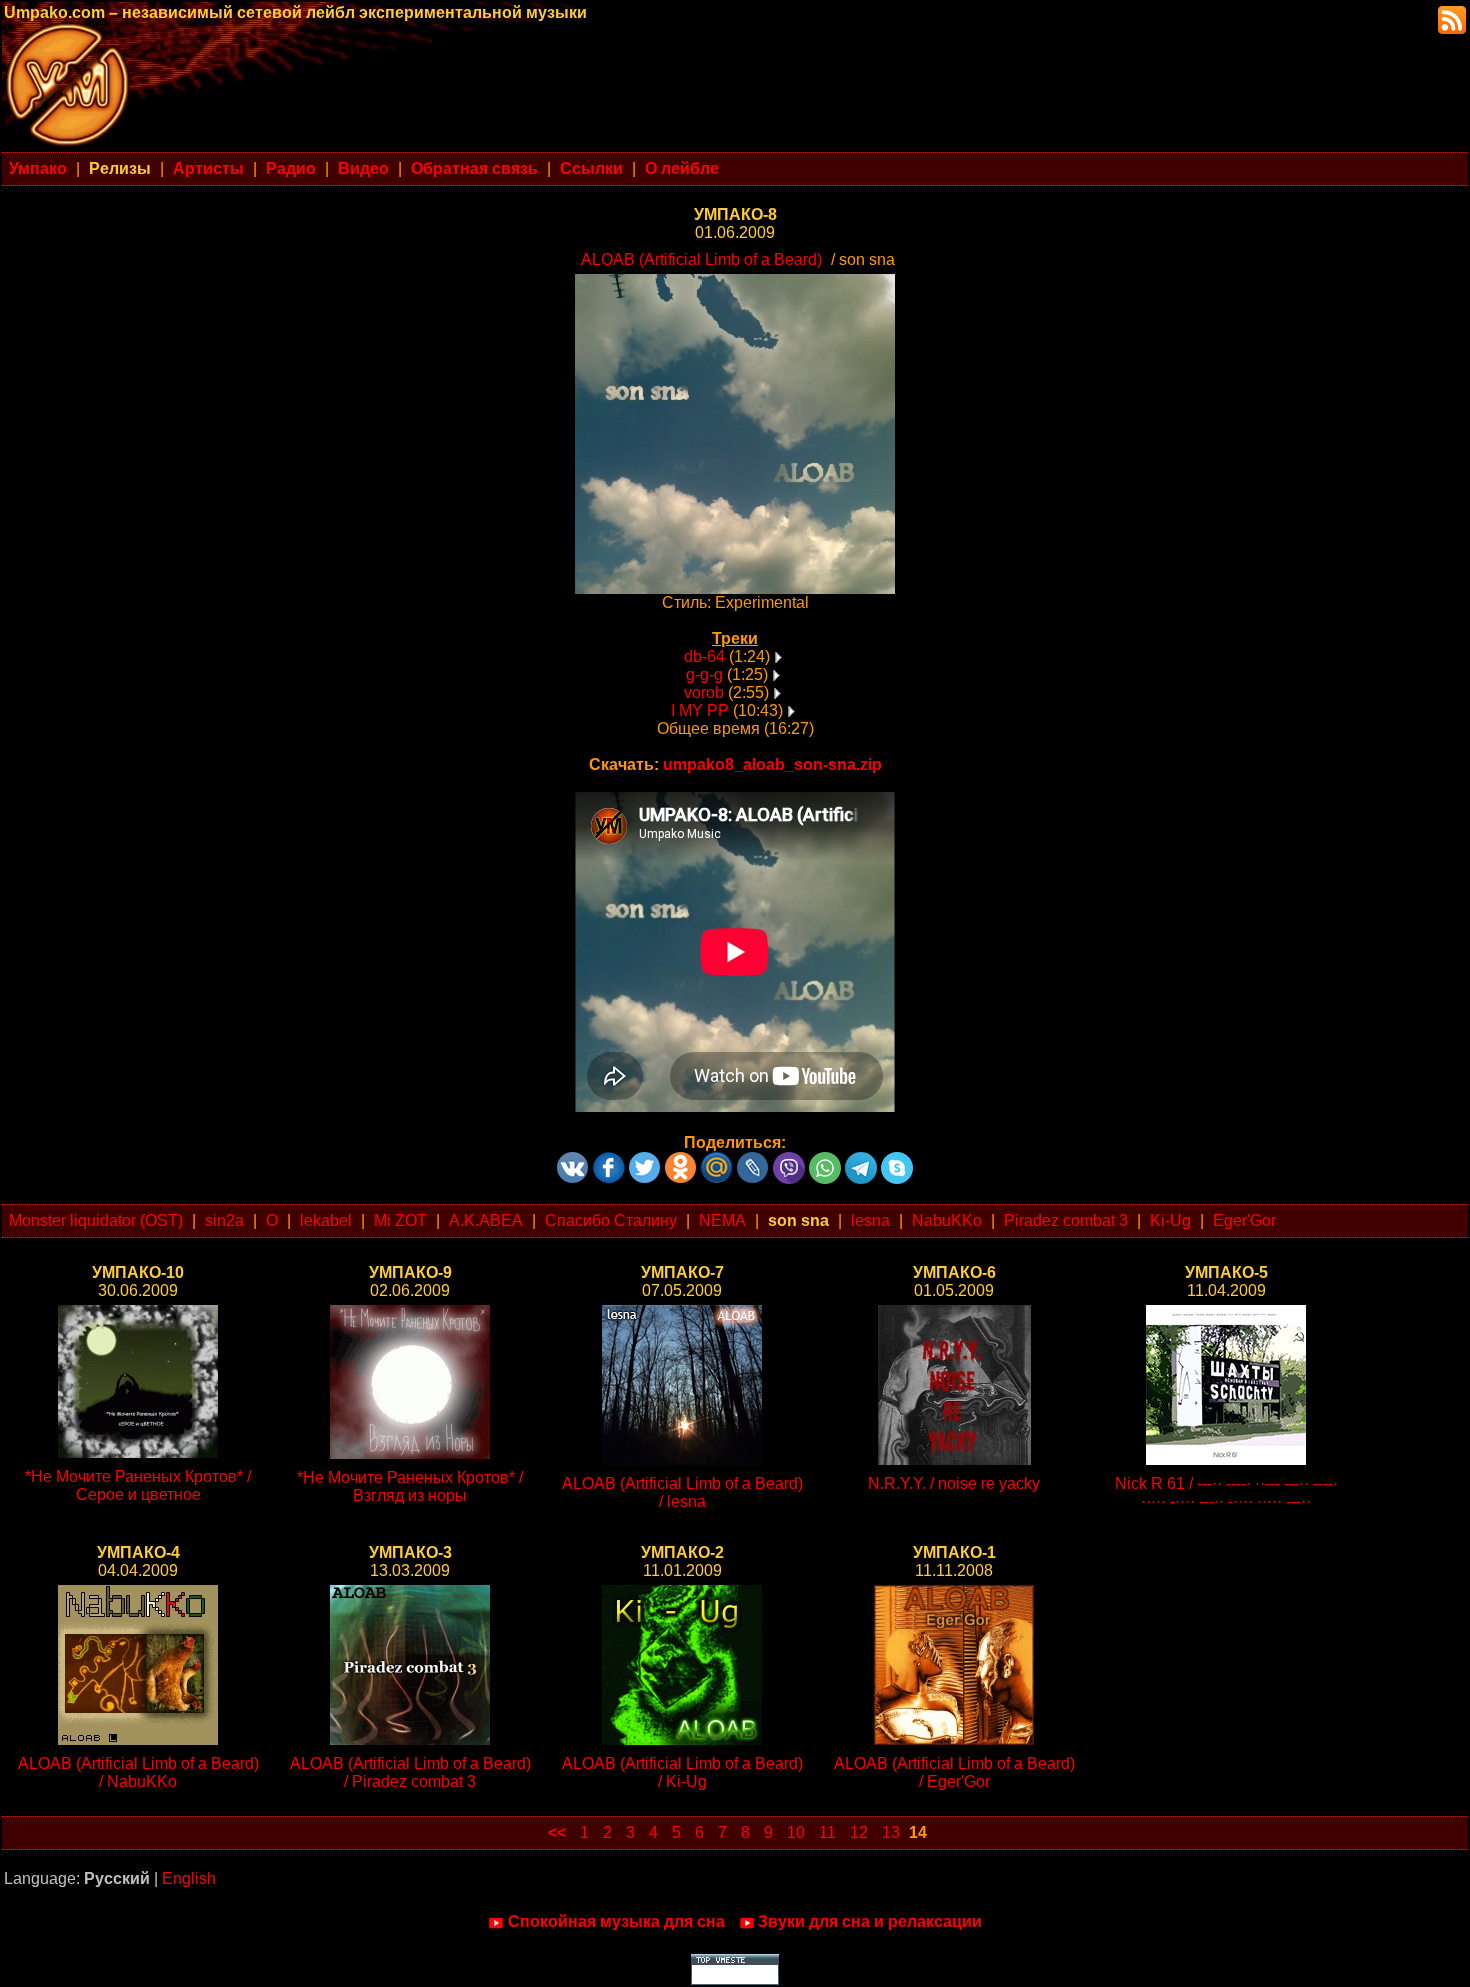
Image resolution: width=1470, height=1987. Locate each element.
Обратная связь (474, 168)
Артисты (208, 168)
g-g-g (704, 674)
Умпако (38, 168)
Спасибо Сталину (611, 1220)
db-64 (704, 656)
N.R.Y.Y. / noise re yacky (954, 1483)
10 (796, 1832)
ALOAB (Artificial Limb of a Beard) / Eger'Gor (954, 1772)
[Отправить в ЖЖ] (753, 1160)
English (189, 1878)
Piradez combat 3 (1066, 1220)
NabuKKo (947, 1220)
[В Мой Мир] (717, 1160)
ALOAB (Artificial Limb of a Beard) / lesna (682, 1492)
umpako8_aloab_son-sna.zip (772, 764)
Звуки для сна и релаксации (870, 1921)
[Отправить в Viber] (789, 1160)
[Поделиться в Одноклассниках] (681, 1160)
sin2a (224, 1220)
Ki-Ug (1170, 1220)
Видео (363, 168)
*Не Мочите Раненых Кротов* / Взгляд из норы (410, 1486)
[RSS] (1450, 18)
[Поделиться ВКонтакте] (573, 1160)
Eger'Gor (1244, 1220)
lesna (870, 1220)
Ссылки (591, 168)
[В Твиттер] (645, 1160)
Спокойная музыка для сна (616, 1921)
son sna (798, 1220)
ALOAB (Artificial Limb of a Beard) (701, 259)
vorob (704, 692)
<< (557, 1832)
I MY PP (700, 710)
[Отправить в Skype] (897, 1160)
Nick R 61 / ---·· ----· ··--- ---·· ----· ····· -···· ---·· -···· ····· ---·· (1226, 1492)
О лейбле (682, 168)
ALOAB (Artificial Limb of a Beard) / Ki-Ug (682, 1772)
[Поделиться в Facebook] (609, 1160)
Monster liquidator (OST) (96, 1220)
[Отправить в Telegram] (861, 1160)
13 (891, 1832)
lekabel (326, 1220)
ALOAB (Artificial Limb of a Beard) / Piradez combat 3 (410, 1772)
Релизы (120, 168)
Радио (291, 168)
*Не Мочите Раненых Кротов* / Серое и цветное (138, 1485)
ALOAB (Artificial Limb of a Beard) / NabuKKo (138, 1772)
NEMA (722, 1220)
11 (827, 1832)
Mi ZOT (400, 1220)
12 (859, 1832)
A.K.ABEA (486, 1220)
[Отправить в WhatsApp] (825, 1160)
